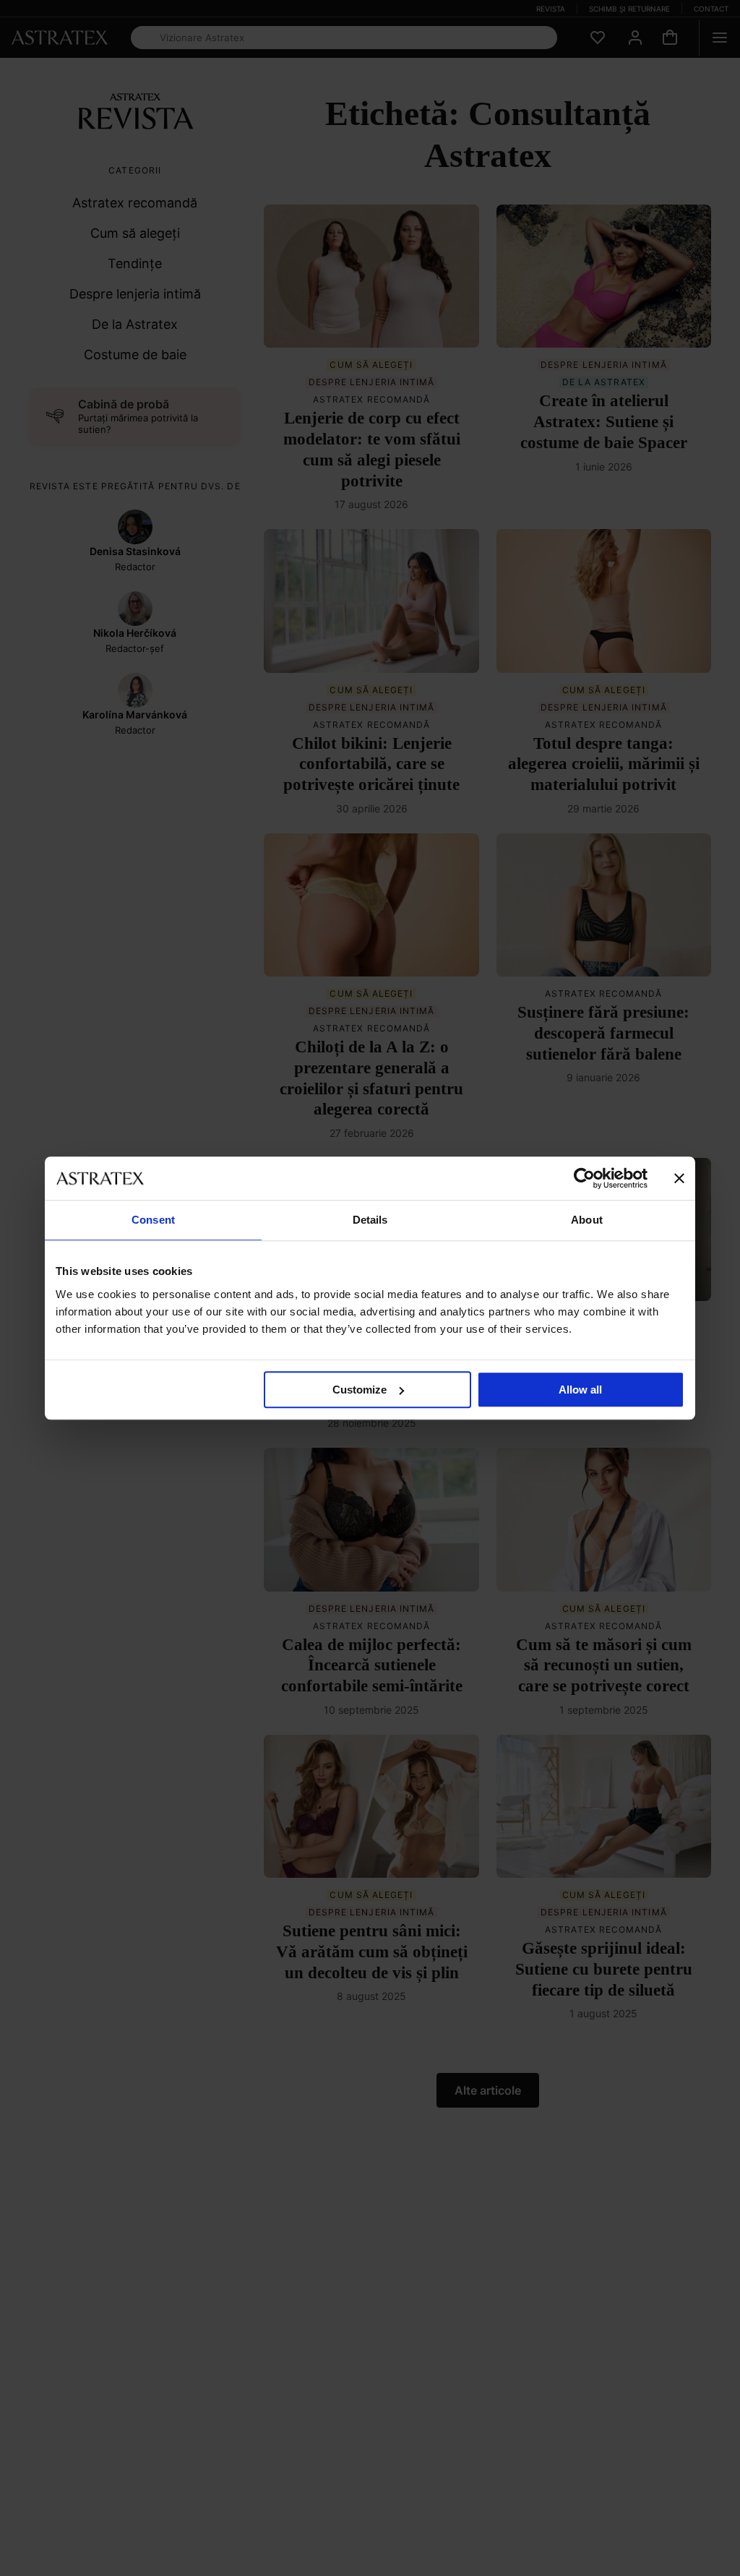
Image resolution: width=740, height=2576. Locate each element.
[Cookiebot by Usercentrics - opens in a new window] (584, 1178)
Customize (360, 1390)
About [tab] (587, 1220)
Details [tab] (370, 1220)
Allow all (580, 1390)
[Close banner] (679, 1178)
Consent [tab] (153, 1220)
